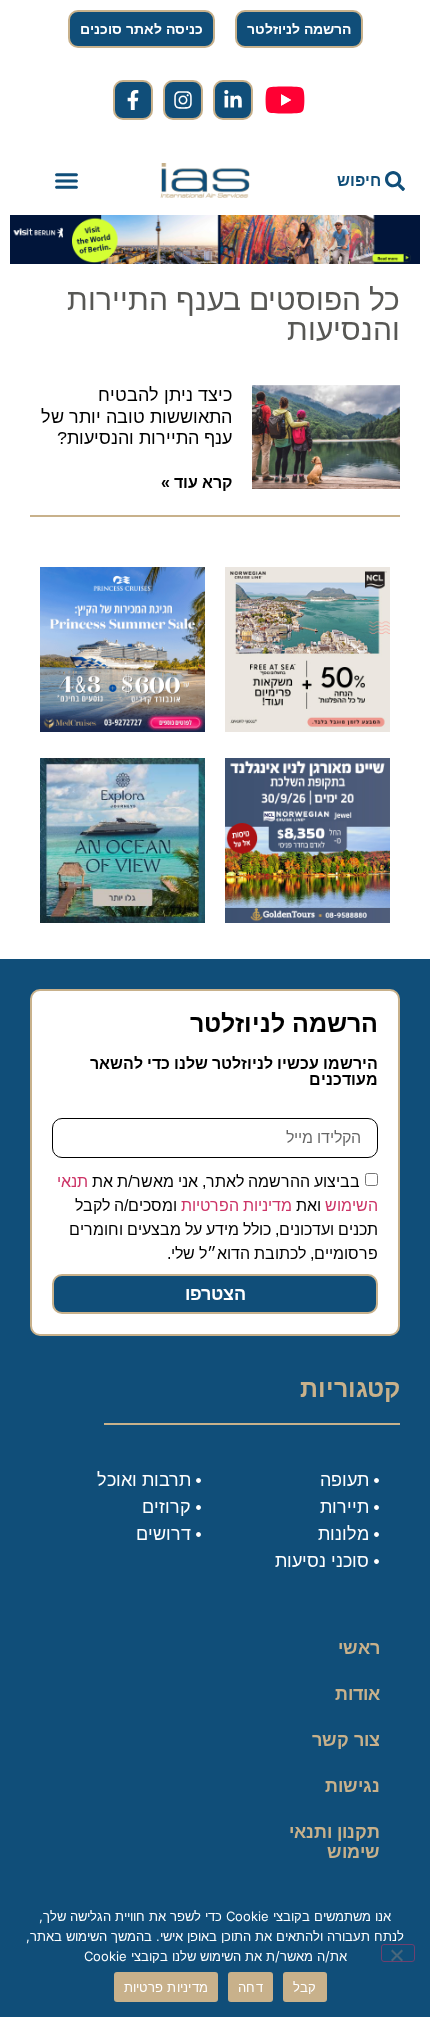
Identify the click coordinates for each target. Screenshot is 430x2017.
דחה (250, 1987)
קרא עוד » (196, 482)
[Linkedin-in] (233, 100)
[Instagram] (183, 100)
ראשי (359, 1648)
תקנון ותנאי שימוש (334, 1842)
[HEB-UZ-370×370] (307, 726)
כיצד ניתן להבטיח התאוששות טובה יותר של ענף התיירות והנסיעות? (136, 416)
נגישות (352, 1786)
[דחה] (398, 1953)
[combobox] (350, 181)
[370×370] (307, 917)
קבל (305, 1987)
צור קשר (346, 1740)
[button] (67, 181)
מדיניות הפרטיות (236, 1205)
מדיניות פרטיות (166, 1987)
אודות (357, 1694)
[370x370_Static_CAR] (122, 917)
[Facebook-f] (133, 100)
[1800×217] (215, 258)
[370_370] (122, 726)
